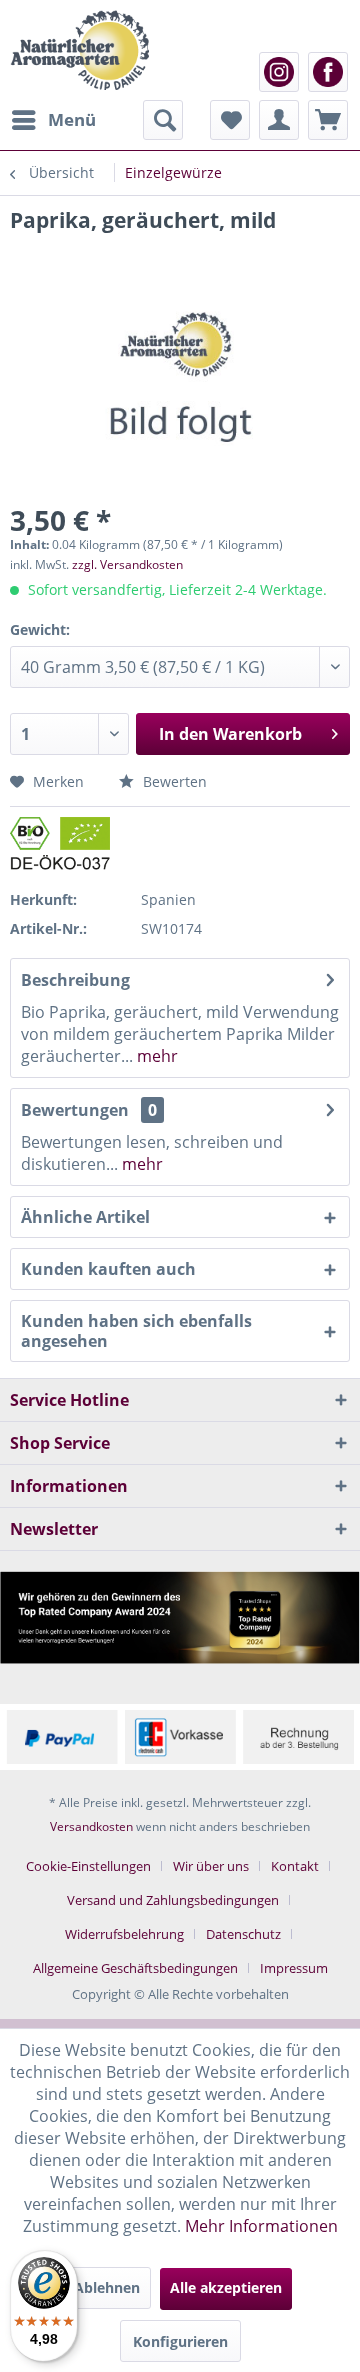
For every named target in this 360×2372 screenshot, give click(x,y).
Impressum (294, 1968)
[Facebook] (328, 72)
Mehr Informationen (261, 2226)
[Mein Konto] (279, 120)
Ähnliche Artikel (85, 1217)
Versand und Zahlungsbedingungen (173, 1900)
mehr (155, 1056)
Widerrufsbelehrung (124, 1934)
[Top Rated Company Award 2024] (180, 1617)
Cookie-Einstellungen (88, 1866)
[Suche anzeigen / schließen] (163, 120)
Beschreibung (75, 980)
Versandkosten (91, 1826)
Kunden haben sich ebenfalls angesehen (136, 1331)
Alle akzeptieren (226, 2287)
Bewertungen (75, 1110)
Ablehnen (107, 2287)
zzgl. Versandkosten (127, 564)
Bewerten (173, 781)
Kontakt (295, 1866)
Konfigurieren (180, 2341)
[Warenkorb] (328, 120)
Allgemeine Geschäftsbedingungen (135, 1968)
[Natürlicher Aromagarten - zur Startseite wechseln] (79, 50)
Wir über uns (211, 1866)
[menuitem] (53, 120)
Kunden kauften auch (108, 1269)
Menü (72, 119)
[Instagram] (279, 72)
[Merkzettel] (230, 120)
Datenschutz (243, 1934)
